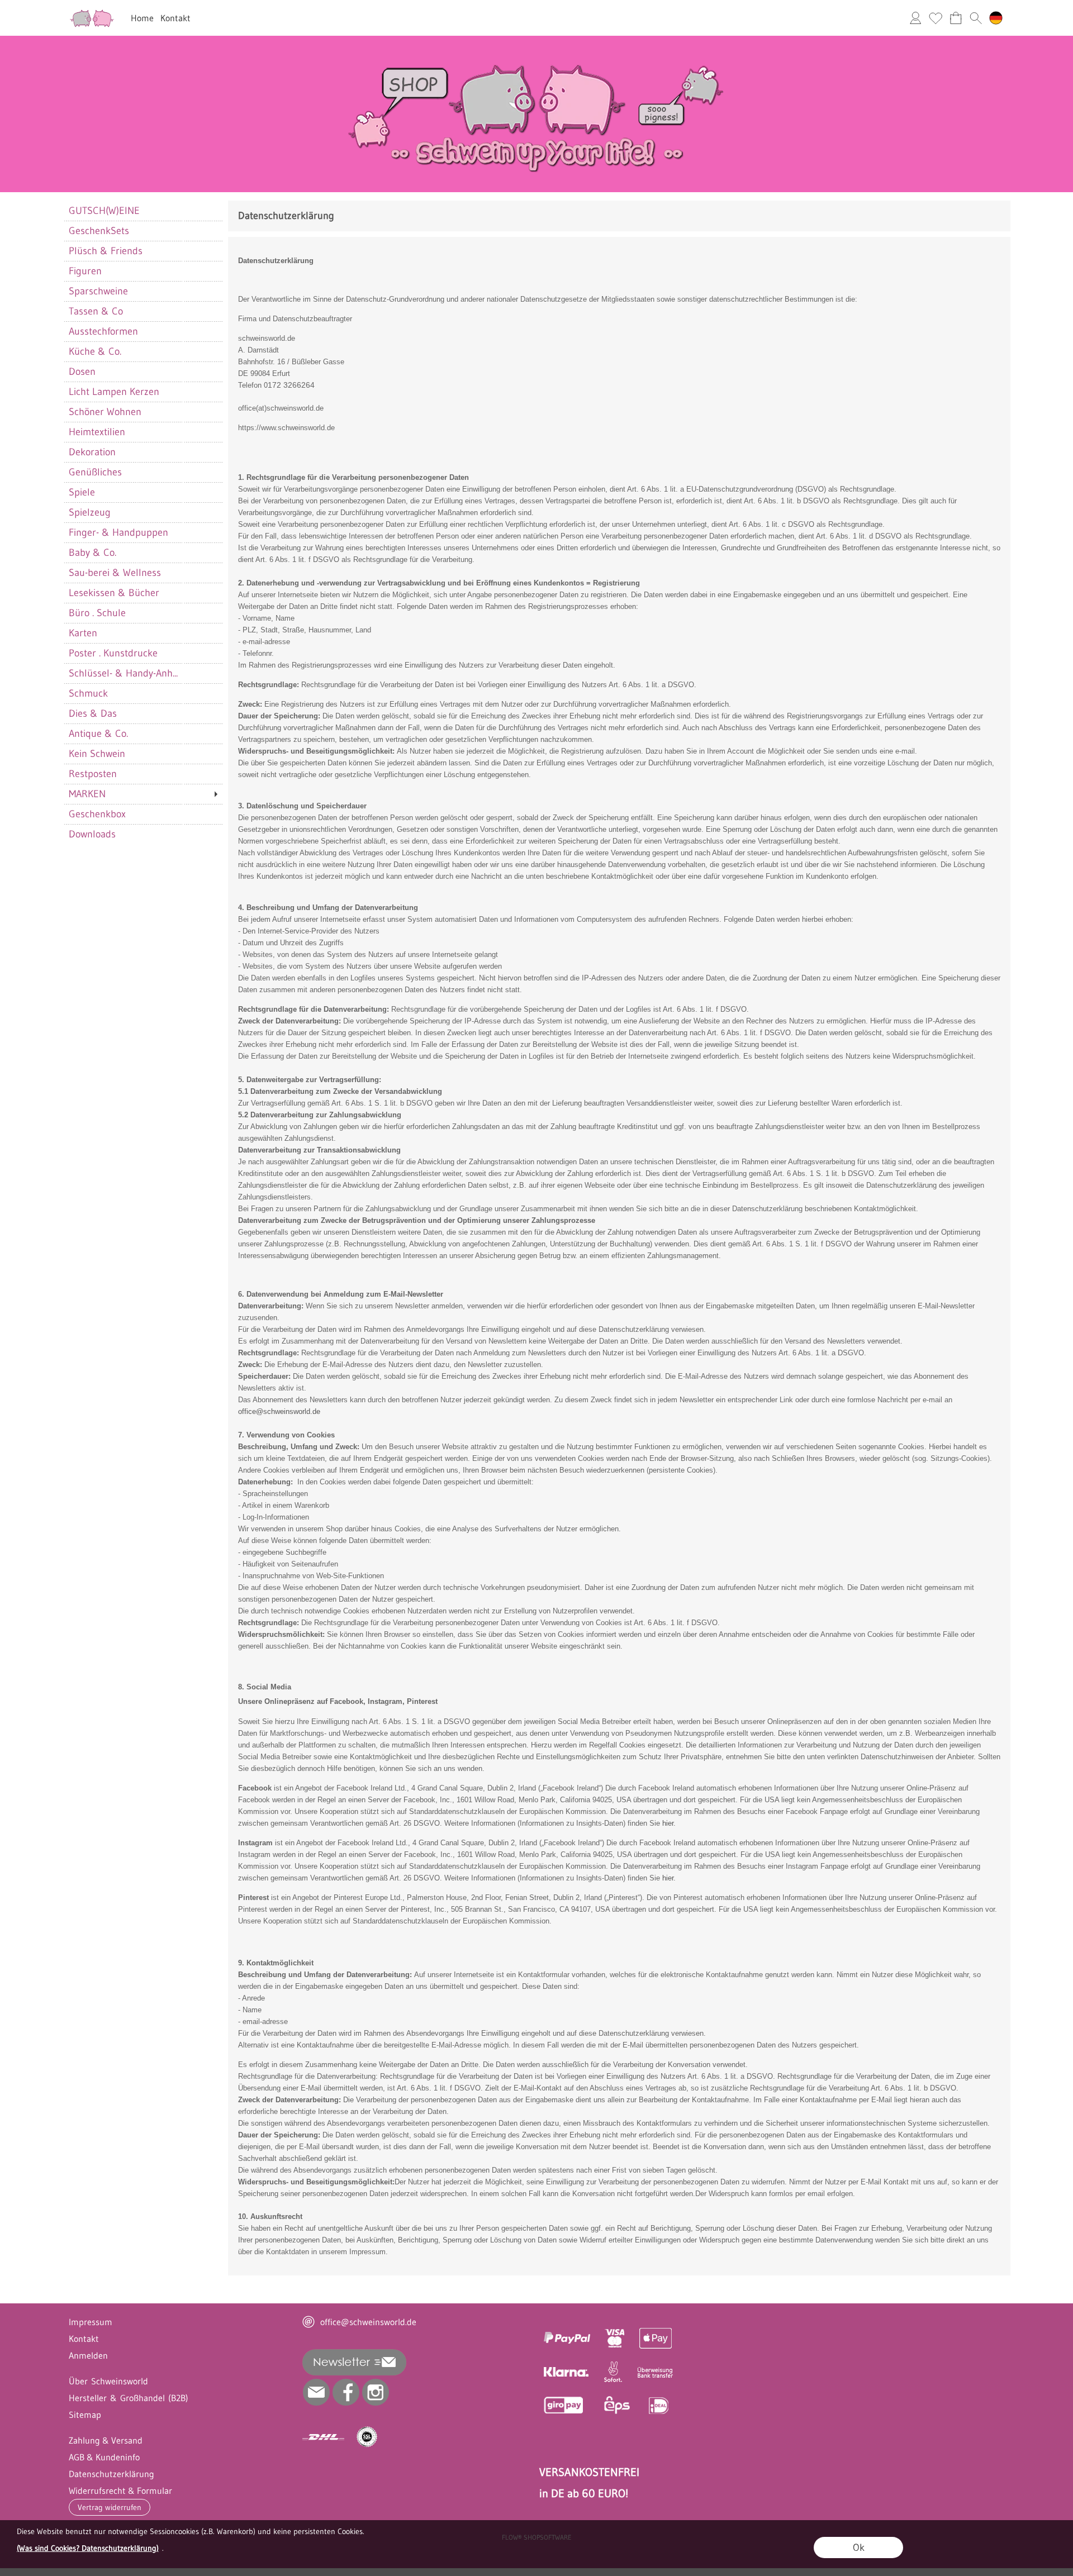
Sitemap (85, 2415)
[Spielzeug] (143, 512)
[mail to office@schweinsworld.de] (316, 2392)
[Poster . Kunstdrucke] (143, 653)
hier (668, 1823)
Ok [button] (859, 2548)
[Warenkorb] (956, 18)
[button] (976, 18)
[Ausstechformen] (143, 331)
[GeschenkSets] (143, 231)
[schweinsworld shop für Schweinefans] (92, 12)
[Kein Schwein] (143, 754)
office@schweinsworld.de (279, 1411)
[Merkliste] (936, 18)
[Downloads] (143, 834)
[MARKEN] (143, 794)
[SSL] (367, 2437)
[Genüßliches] (143, 472)
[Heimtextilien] (143, 432)
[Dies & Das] (143, 713)
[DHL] (323, 2437)
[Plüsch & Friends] (143, 251)
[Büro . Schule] (143, 613)
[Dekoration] (143, 452)
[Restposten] (143, 774)
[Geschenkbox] (143, 814)
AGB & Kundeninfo (104, 2457)
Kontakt (175, 18)
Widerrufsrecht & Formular (120, 2491)
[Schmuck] (143, 693)
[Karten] (143, 633)
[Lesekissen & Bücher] (143, 593)
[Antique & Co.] (143, 734)
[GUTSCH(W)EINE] (143, 211)
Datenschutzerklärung (111, 2474)
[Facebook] (346, 2392)
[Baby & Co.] (143, 553)
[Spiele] (143, 492)
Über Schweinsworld (108, 2381)
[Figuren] (143, 271)
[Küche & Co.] (143, 351)
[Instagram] (376, 2392)
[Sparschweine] (143, 291)
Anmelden (88, 2355)
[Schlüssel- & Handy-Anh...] (143, 673)
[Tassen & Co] (143, 311)
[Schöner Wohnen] (143, 412)
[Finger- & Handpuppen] (143, 532)
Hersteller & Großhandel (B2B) (129, 2398)
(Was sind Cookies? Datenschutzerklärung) (88, 2548)
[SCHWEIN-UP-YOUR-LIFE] (536, 40)
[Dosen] (143, 372)
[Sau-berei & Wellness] (143, 573)
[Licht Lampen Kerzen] (143, 392)
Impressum (91, 2322)
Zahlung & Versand (106, 2440)
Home (142, 18)
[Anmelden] (915, 18)
